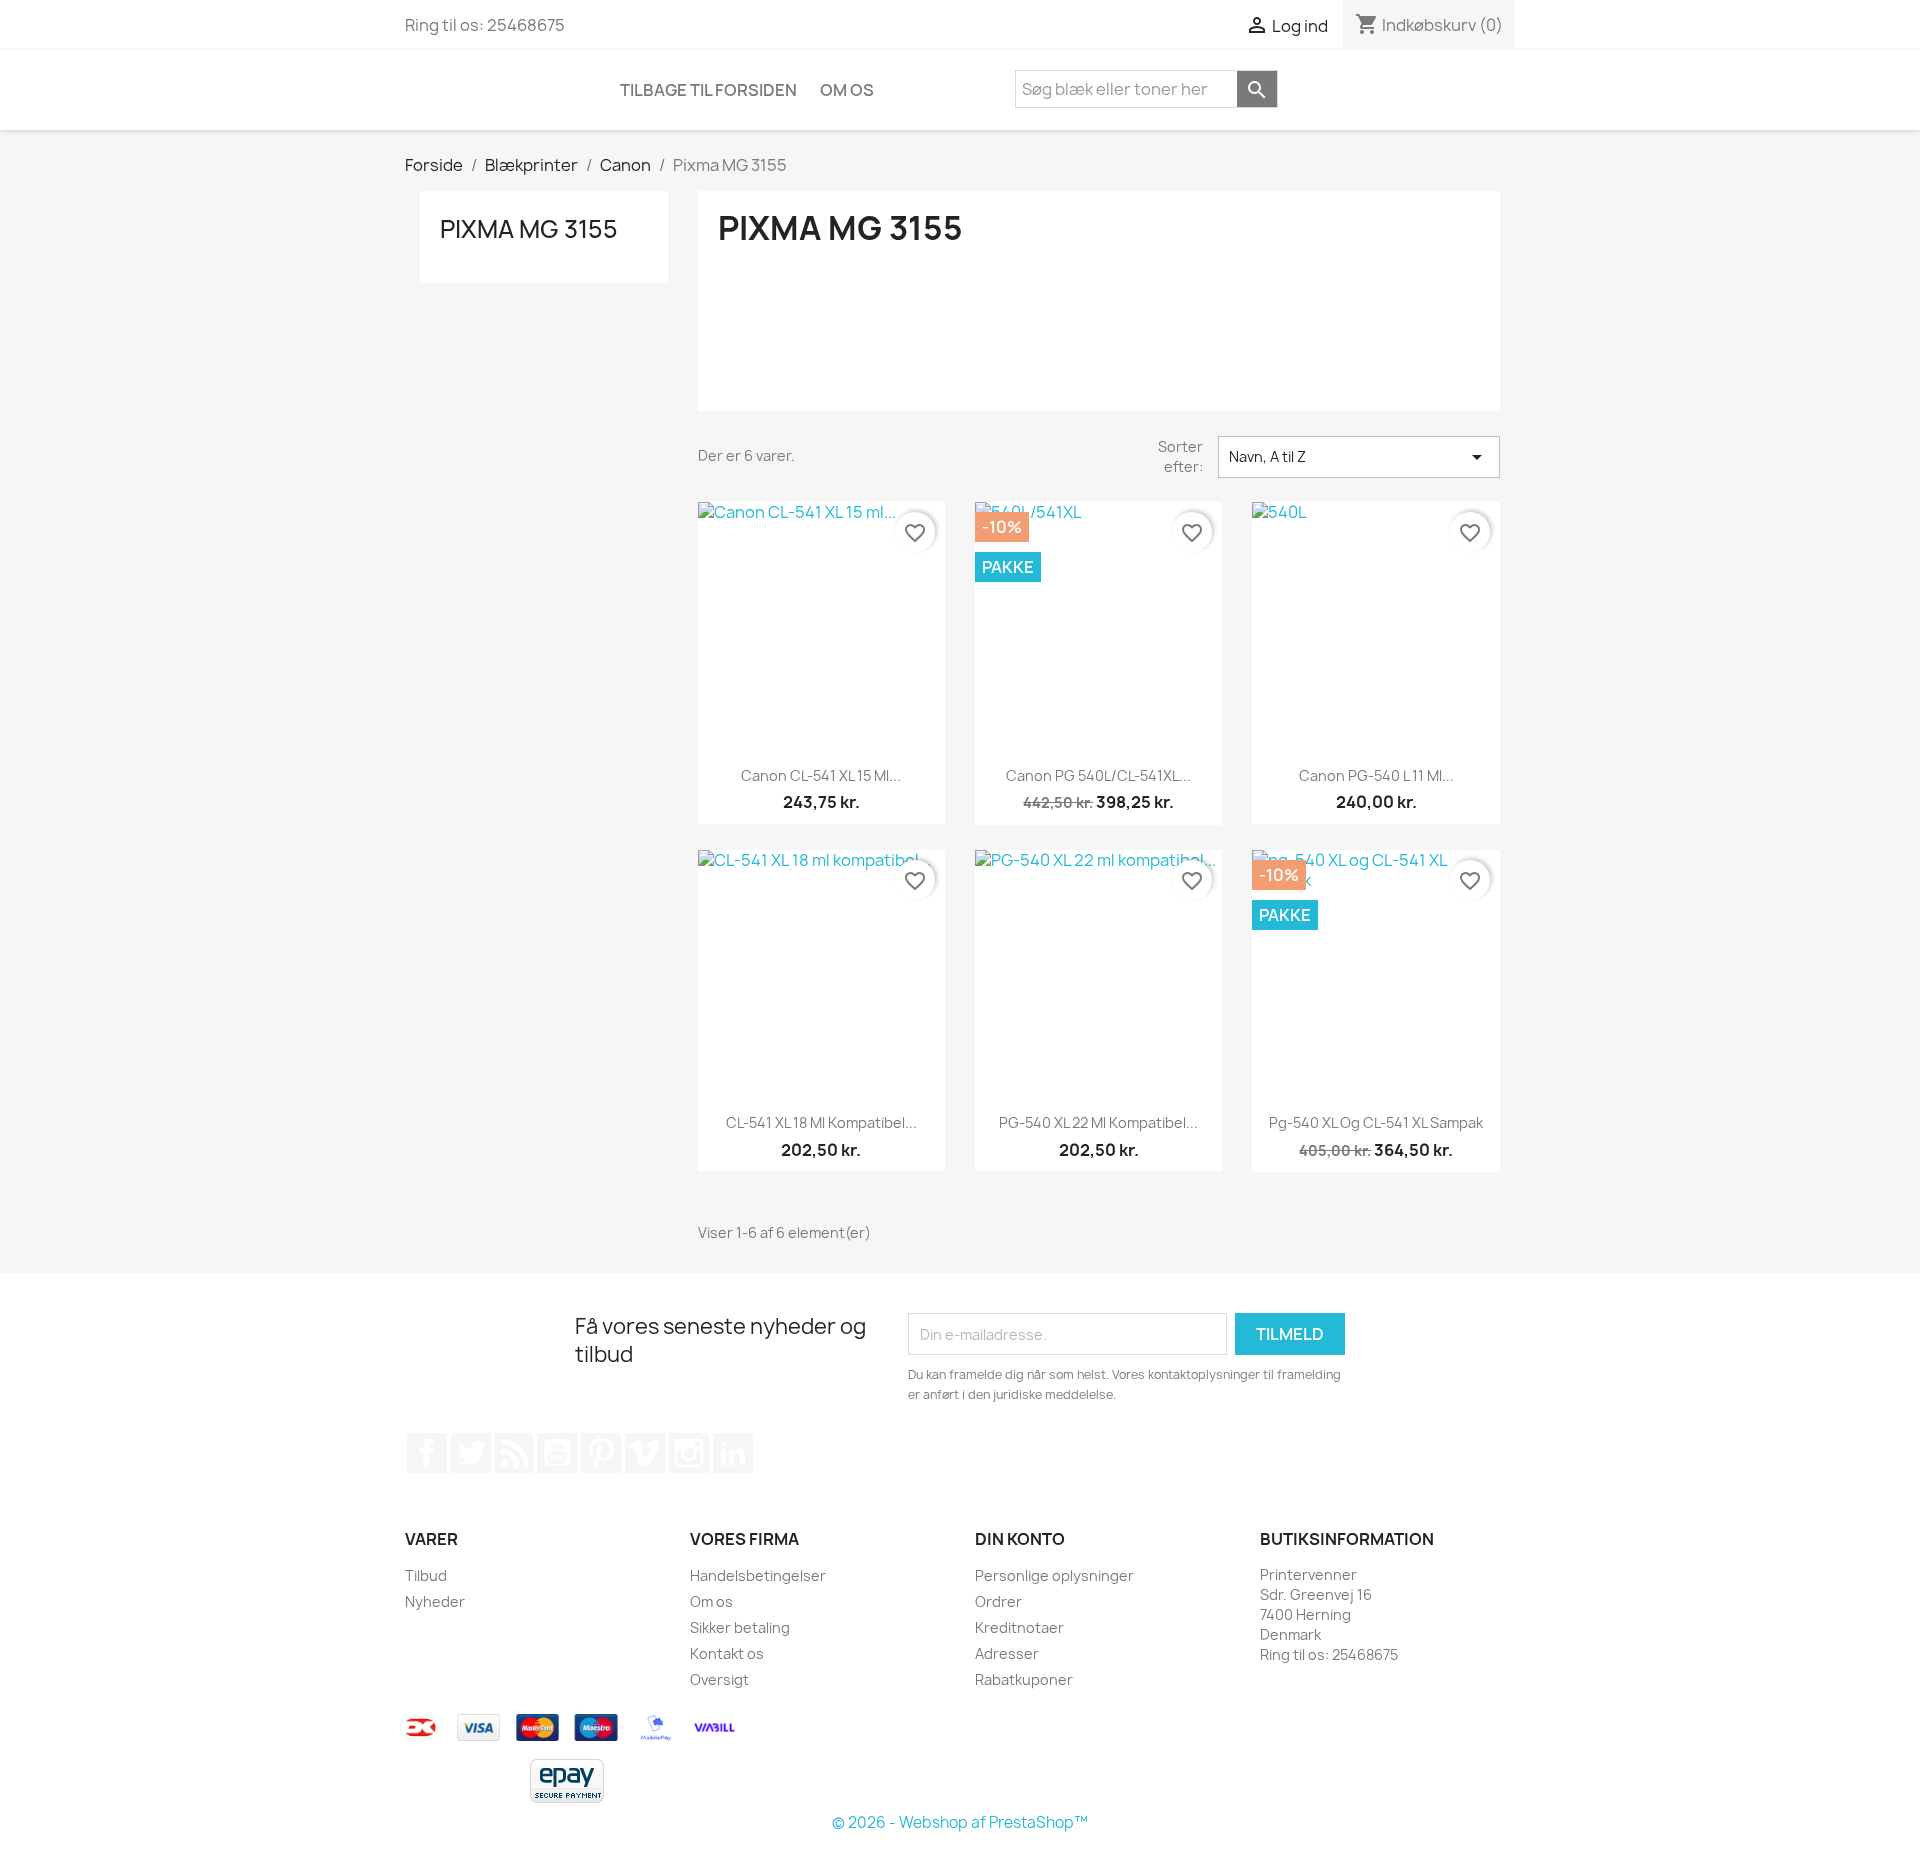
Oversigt (719, 1679)
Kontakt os (727, 1653)
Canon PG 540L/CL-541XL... (1098, 775)
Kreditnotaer (1019, 1627)
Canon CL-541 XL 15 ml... (821, 775)
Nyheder (435, 1601)
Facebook (427, 1453)
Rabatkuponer (1024, 1679)
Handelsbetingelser (758, 1575)
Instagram (689, 1453)
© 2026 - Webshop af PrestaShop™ (960, 1822)
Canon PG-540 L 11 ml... (1376, 775)
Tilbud (426, 1575)
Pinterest (601, 1453)
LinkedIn (733, 1453)
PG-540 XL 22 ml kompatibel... (1098, 1122)
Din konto (1020, 1539)
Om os (847, 90)
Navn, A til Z (1359, 457)
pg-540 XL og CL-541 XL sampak (1376, 1122)
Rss (514, 1453)
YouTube (557, 1453)
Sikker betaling (740, 1627)
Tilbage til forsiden (708, 90)
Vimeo (645, 1453)
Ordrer (998, 1601)
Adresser (1007, 1653)
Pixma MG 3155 (529, 229)
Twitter (471, 1453)
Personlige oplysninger (1054, 1575)
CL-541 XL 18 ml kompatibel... (821, 1122)
